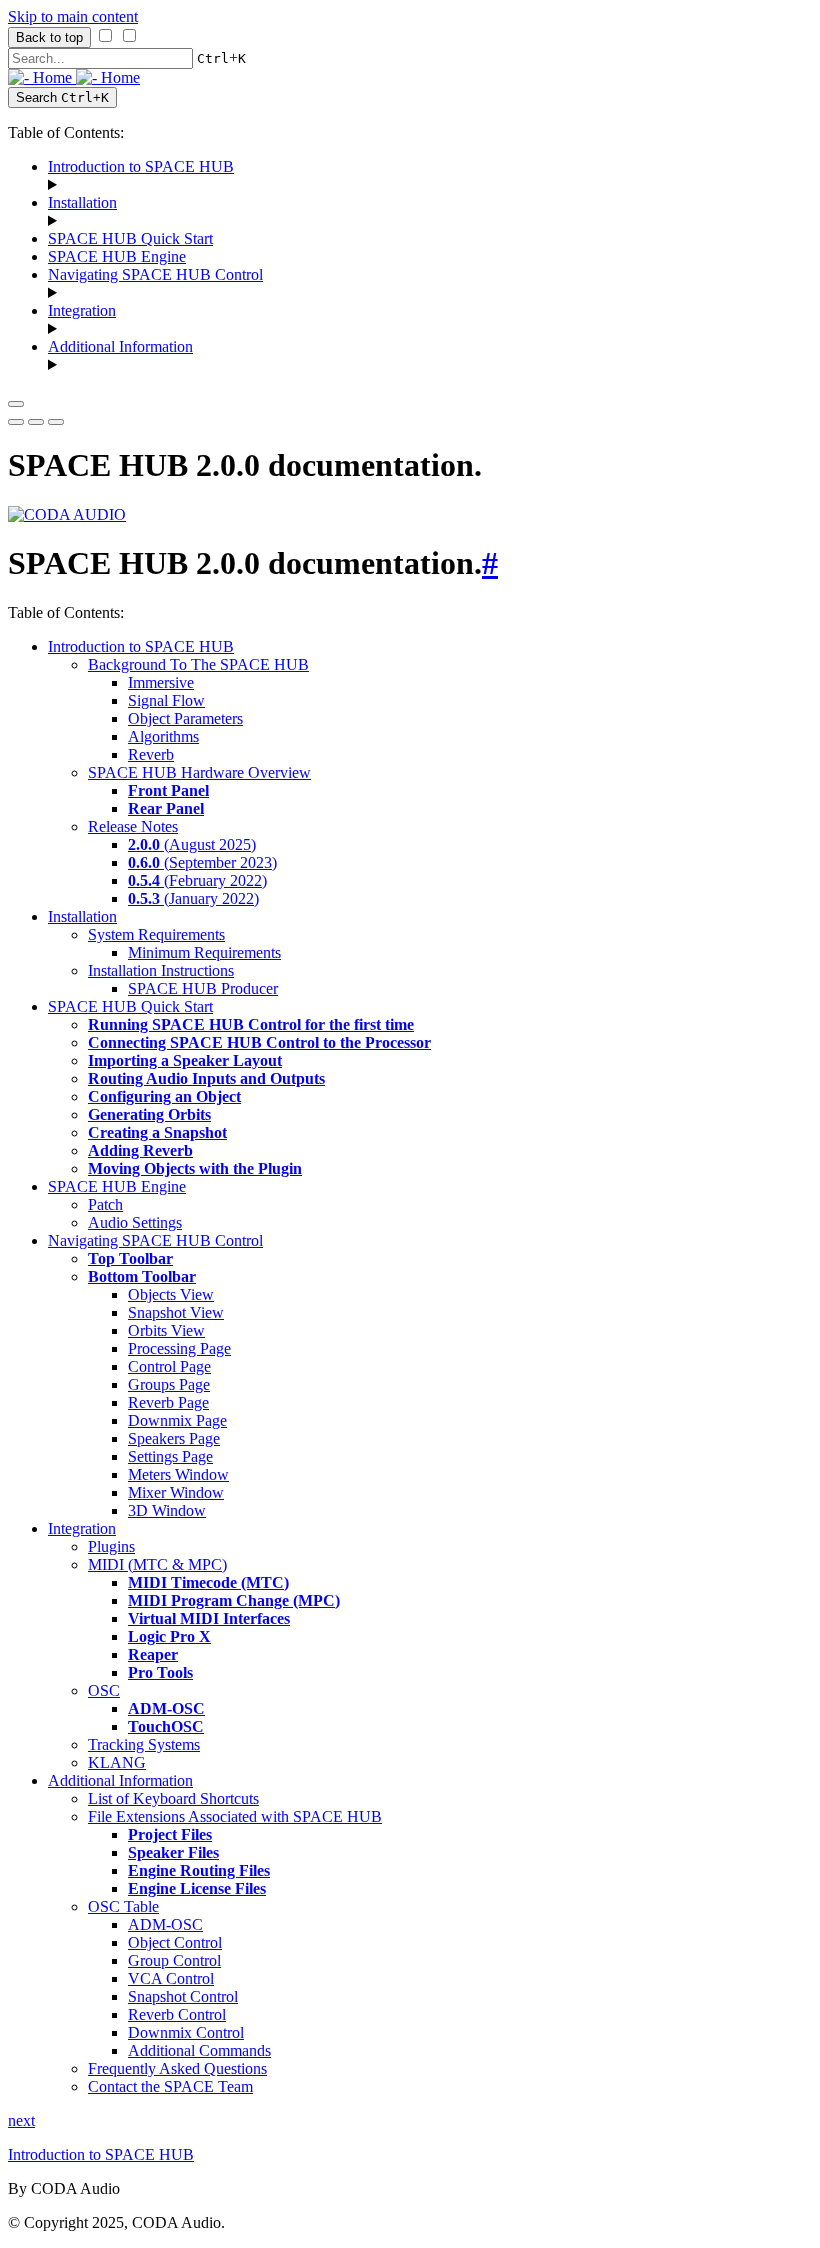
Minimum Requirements (204, 952)
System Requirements (156, 934)
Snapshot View (176, 1312)
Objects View (171, 1294)
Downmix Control (186, 2032)
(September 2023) (202, 862)
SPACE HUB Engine (117, 256)
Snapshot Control (183, 1996)
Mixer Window (176, 1492)
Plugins (111, 1546)
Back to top (49, 37)
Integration (82, 310)
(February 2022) (197, 880)
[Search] (56, 422)
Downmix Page (177, 1420)
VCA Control (171, 1978)
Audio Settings (135, 1222)
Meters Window (178, 1474)
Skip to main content (73, 16)
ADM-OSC (165, 1924)
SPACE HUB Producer (203, 988)
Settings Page (170, 1456)
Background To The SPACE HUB (198, 664)
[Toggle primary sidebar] (16, 404)
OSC (104, 1690)
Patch (105, 1204)
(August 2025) (192, 844)
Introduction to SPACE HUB (141, 166)
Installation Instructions (161, 970)
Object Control (175, 1942)
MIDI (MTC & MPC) (157, 1564)
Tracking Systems (144, 1744)
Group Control (174, 1960)
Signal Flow (166, 700)
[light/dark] (36, 422)
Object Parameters (185, 718)
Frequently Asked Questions (177, 2068)
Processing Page (179, 1348)
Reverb (151, 754)
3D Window (167, 1510)
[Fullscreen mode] (16, 422)
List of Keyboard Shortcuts (173, 1798)
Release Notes (133, 826)
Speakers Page (174, 1438)
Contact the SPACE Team (170, 2086)
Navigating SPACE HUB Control (155, 274)
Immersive (161, 682)
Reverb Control (177, 2014)
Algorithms (163, 736)
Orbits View (166, 1330)
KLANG (117, 1762)
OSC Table (123, 1906)
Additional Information (120, 346)
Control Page (169, 1366)
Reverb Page (168, 1402)
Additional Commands (199, 2050)
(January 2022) (193, 898)
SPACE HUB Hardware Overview (199, 772)
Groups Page (169, 1384)
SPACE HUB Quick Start (130, 238)
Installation (82, 202)
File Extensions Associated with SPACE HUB (235, 1816)
